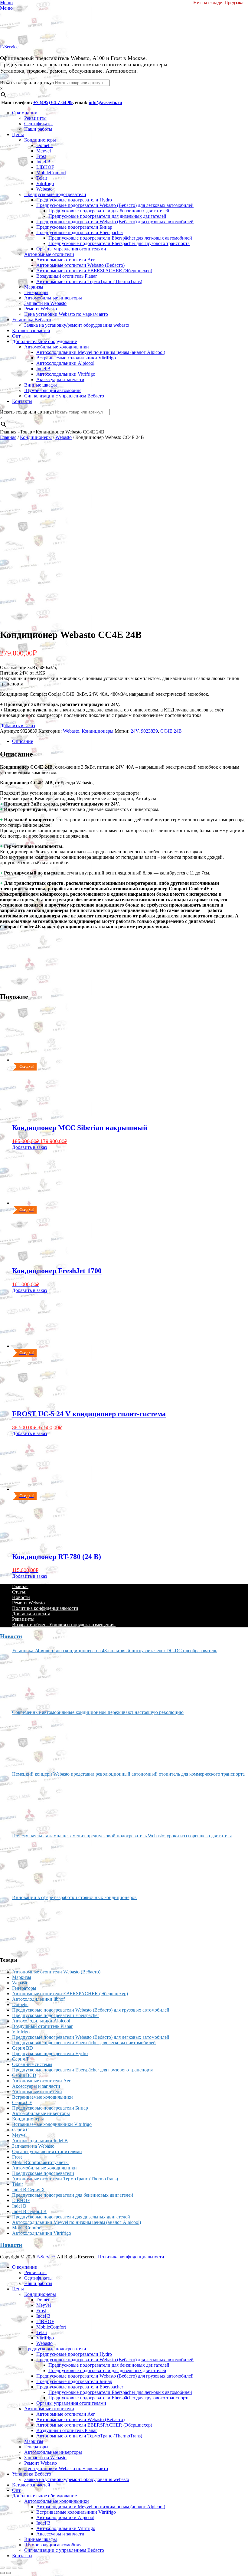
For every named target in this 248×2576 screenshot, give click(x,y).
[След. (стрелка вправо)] (8, 2573)
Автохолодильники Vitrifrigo (66, 374)
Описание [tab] (23, 741)
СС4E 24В (171, 731)
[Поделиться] (15, 2568)
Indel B (43, 162)
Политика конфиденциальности (45, 1608)
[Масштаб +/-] (2, 2568)
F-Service (9, 47)
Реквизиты (35, 118)
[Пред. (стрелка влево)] (2, 2573)
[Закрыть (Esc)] (21, 2568)
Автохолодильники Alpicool (65, 363)
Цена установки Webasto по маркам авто (66, 314)
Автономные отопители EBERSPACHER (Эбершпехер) (94, 271)
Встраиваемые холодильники (42, 2097)
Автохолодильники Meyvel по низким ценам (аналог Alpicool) (101, 352)
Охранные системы (32, 2064)
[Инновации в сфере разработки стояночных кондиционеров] (35, 1926)
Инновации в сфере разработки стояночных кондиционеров (74, 1897)
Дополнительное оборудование (44, 341)
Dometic (44, 145)
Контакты (22, 401)
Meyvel (44, 151)
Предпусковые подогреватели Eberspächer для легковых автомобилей (120, 238)
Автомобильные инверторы (53, 298)
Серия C (21, 2130)
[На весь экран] (8, 2568)
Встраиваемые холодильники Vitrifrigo (76, 358)
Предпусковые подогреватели (55, 194)
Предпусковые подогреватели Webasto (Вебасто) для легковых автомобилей (115, 205)
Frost (41, 156)
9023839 (149, 731)
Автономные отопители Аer (65, 260)
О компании (25, 113)
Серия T (21, 2059)
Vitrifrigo (45, 183)
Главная (8, 437)
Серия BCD (24, 2075)
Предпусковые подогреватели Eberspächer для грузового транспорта (119, 243)
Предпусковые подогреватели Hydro (74, 200)
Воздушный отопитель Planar (67, 276)
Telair (42, 178)
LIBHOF (45, 167)
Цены (18, 134)
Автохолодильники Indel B (40, 2141)
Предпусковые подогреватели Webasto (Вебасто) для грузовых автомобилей (115, 222)
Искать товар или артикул (27, 82)
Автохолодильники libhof (38, 1999)
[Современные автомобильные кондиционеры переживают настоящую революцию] (35, 1741)
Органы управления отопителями (71, 249)
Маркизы (34, 287)
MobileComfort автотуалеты (40, 2162)
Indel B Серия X (29, 2190)
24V (135, 731)
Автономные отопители (49, 254)
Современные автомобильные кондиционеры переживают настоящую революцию (98, 1712)
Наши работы (38, 129)
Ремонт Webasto (41, 309)
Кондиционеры (40, 140)
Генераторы (36, 292)
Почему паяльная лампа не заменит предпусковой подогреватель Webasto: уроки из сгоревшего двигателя (122, 1836)
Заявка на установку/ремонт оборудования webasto (77, 325)
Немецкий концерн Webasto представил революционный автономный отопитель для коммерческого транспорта (128, 1774)
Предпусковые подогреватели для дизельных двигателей (107, 216)
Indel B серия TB (29, 2211)
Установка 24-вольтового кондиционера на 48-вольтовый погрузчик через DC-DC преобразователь (115, 1651)
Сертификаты (38, 124)
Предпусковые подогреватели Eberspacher (80, 232)
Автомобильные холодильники (57, 347)
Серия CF (22, 2102)
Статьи (19, 1592)
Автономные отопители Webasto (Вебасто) (80, 265)
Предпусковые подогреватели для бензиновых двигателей (109, 211)
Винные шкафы (41, 385)
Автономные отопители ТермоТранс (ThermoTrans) (89, 281)
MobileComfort (51, 173)
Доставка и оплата (31, 1614)
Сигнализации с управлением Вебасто (64, 396)
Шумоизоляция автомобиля (53, 390)
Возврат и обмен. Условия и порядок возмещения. (64, 1625)
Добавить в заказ (17, 726)
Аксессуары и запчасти (60, 379)
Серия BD (23, 2048)
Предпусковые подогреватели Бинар (74, 227)
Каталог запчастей (31, 330)
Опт (16, 336)
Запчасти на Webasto (45, 303)
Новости (21, 1597)
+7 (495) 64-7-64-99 (53, 102)
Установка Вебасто (32, 320)
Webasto (44, 189)
